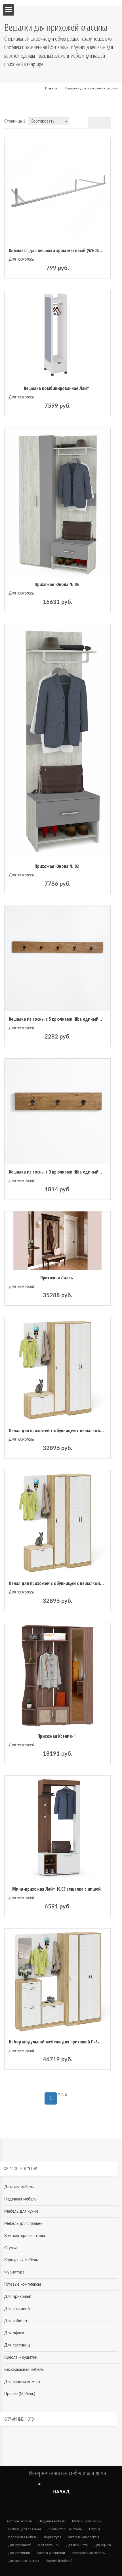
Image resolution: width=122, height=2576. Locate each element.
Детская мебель (19, 2187)
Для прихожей (21, 259)
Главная (51, 88)
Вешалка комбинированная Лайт (56, 388)
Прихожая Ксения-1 (56, 1736)
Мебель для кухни (21, 2212)
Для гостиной (17, 2309)
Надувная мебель (20, 2199)
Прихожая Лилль (57, 1278)
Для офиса (14, 2333)
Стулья (10, 2248)
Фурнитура (14, 2272)
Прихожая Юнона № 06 (57, 584)
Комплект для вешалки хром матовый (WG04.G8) (57, 250)
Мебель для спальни (23, 2224)
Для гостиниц (17, 2345)
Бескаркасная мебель (24, 2370)
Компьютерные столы (25, 2236)
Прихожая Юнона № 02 (57, 866)
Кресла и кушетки (21, 2358)
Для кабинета (17, 2321)
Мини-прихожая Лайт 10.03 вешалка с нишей (56, 1889)
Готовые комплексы (23, 2285)
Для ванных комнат (22, 2382)
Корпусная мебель (21, 2260)
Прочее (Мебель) (20, 2394)
